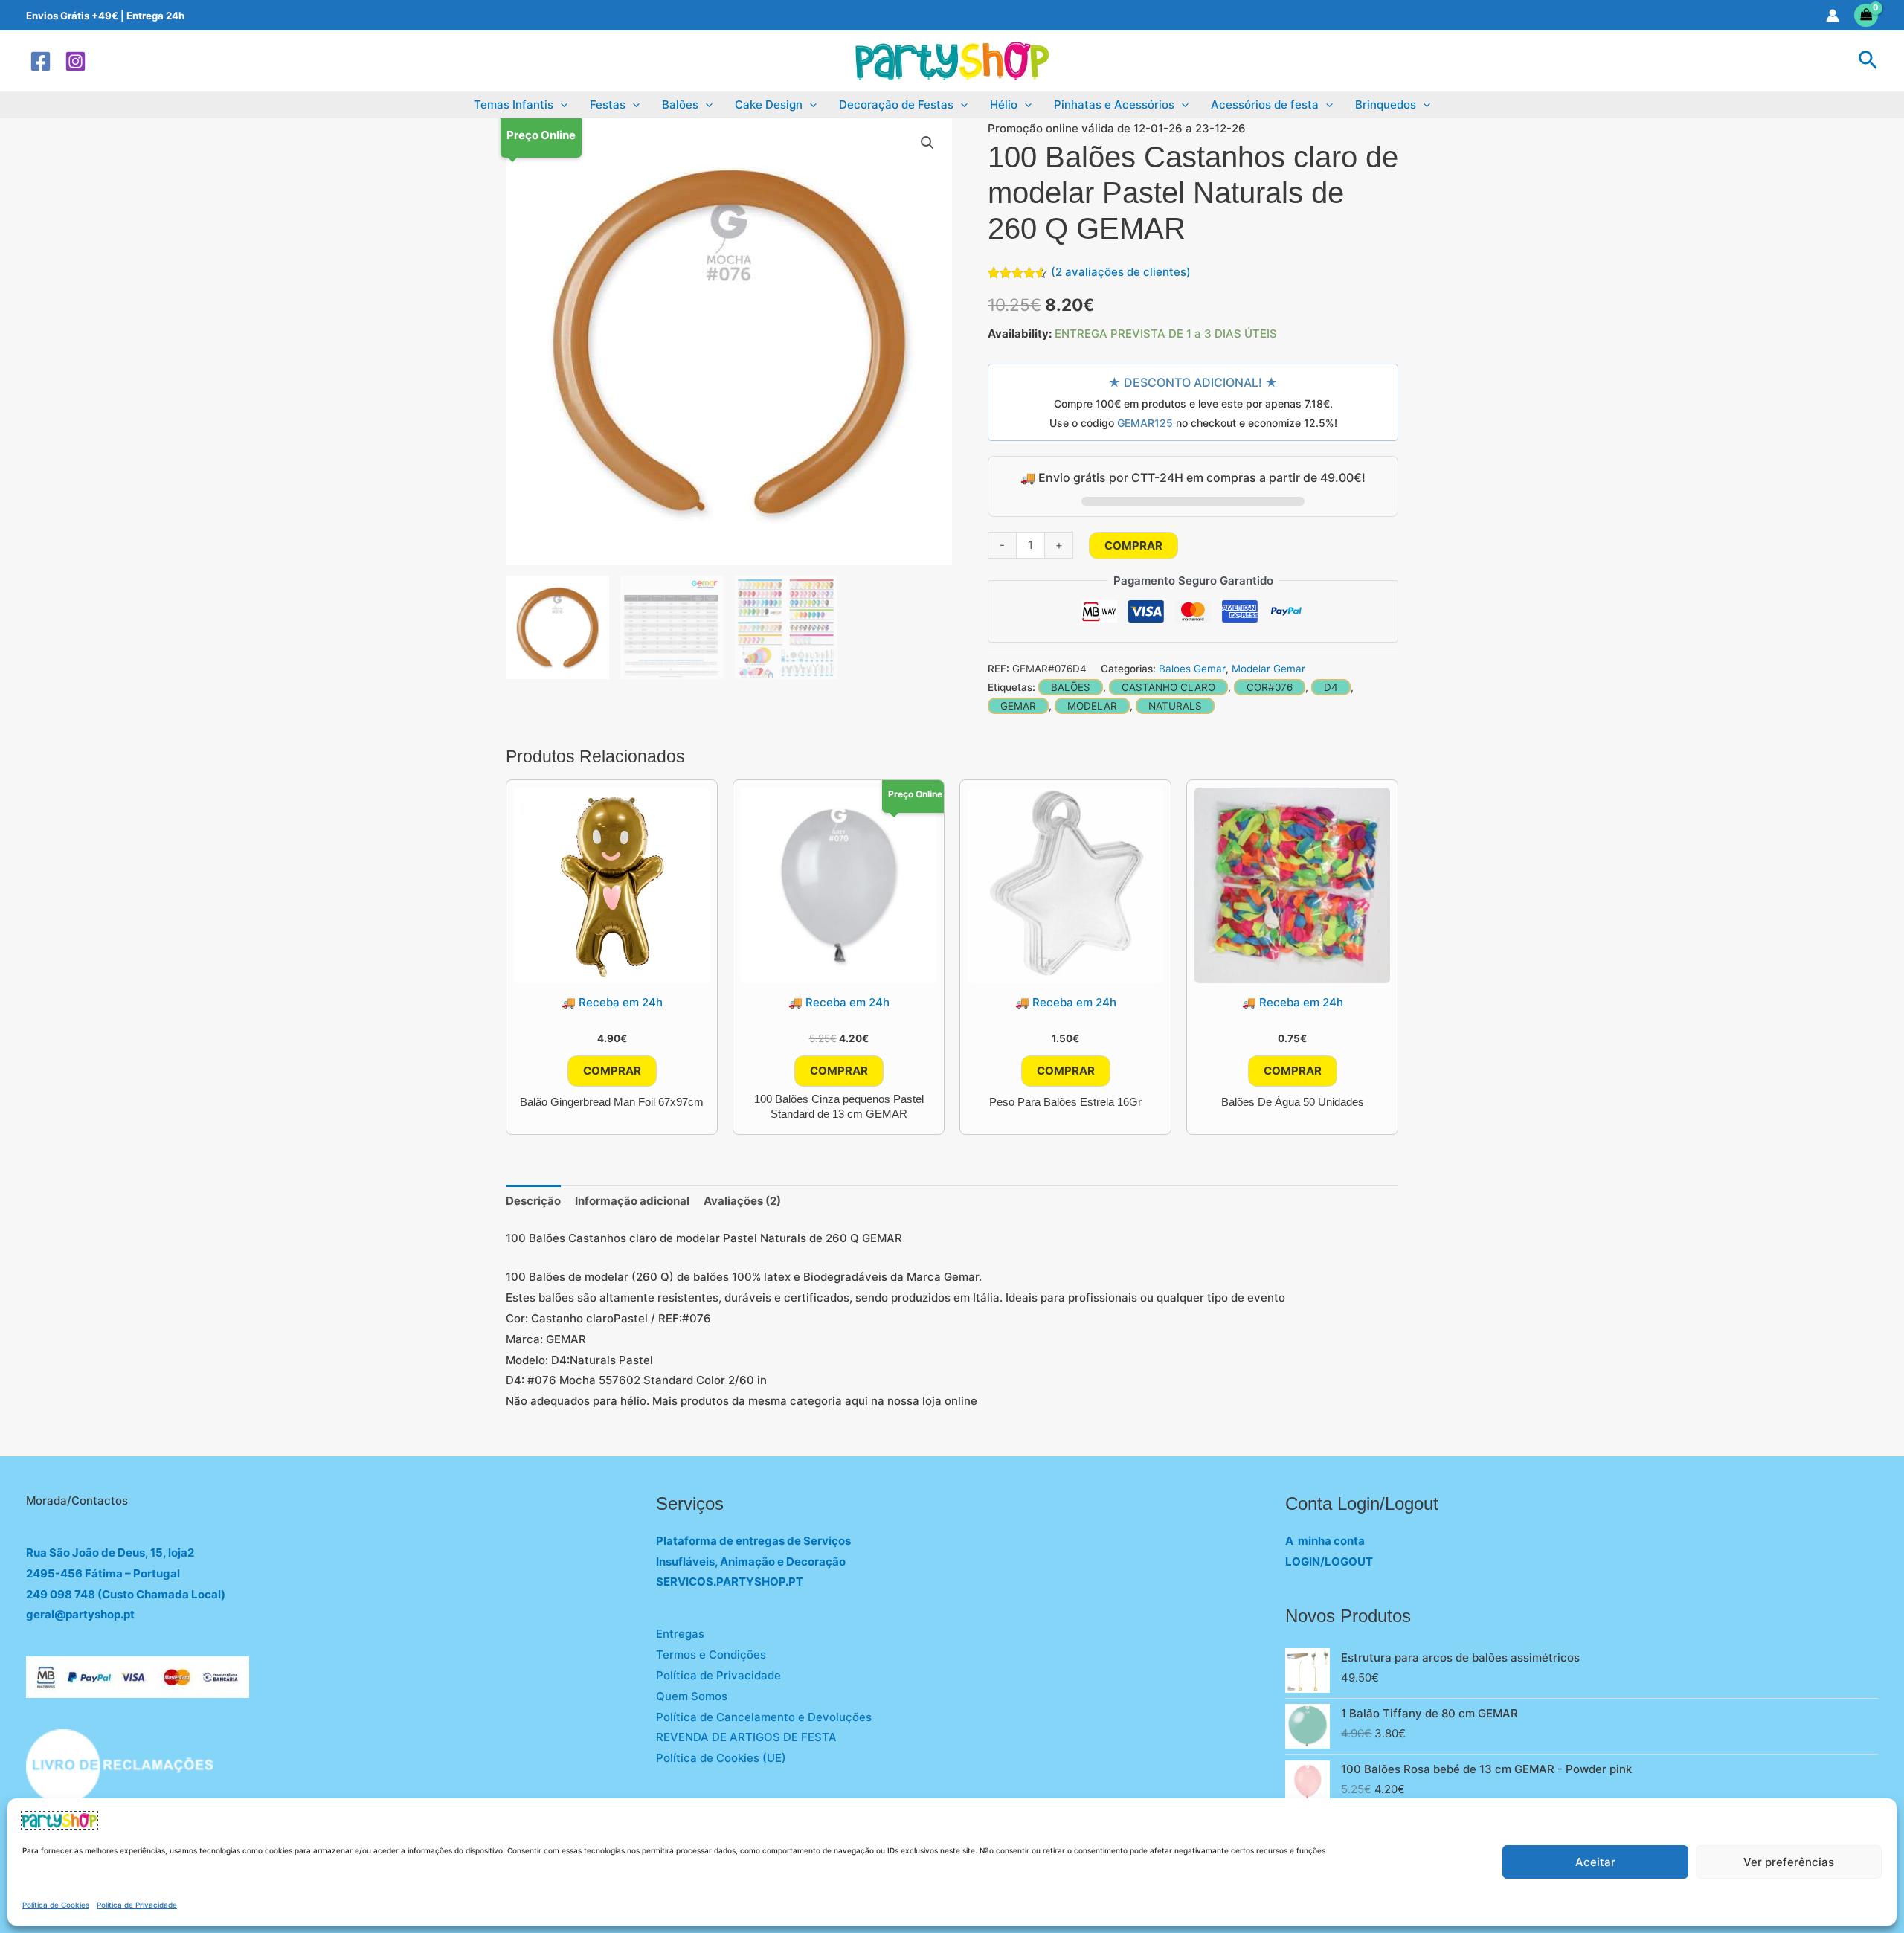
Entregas (680, 1634)
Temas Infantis (514, 104)
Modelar (1092, 706)
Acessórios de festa (1265, 104)
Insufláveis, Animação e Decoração (751, 1561)
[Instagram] (75, 61)
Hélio (1004, 104)
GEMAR (1018, 706)
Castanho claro (1168, 687)
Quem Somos (692, 1696)
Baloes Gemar (1192, 669)
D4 (1331, 687)
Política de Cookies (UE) (721, 1758)
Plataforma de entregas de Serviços (753, 1541)
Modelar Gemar (1268, 669)
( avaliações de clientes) (1121, 272)
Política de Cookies (56, 1905)
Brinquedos (1386, 104)
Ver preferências (1789, 1862)
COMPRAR (1133, 546)
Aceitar (1595, 1862)
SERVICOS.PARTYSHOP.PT (730, 1582)
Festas (608, 104)
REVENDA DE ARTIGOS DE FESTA (746, 1737)
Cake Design (769, 104)
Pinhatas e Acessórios (1114, 104)
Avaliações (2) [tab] (742, 1201)
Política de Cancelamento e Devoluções (764, 1717)
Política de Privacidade (137, 1905)
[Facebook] (41, 61)
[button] (1868, 61)
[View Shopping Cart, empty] (1866, 15)
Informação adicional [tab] (632, 1201)
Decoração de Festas (896, 104)
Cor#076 (1270, 687)
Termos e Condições (711, 1654)
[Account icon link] (1833, 16)
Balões (680, 104)
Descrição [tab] (533, 1201)
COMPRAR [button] (612, 1071)
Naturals (1175, 706)
